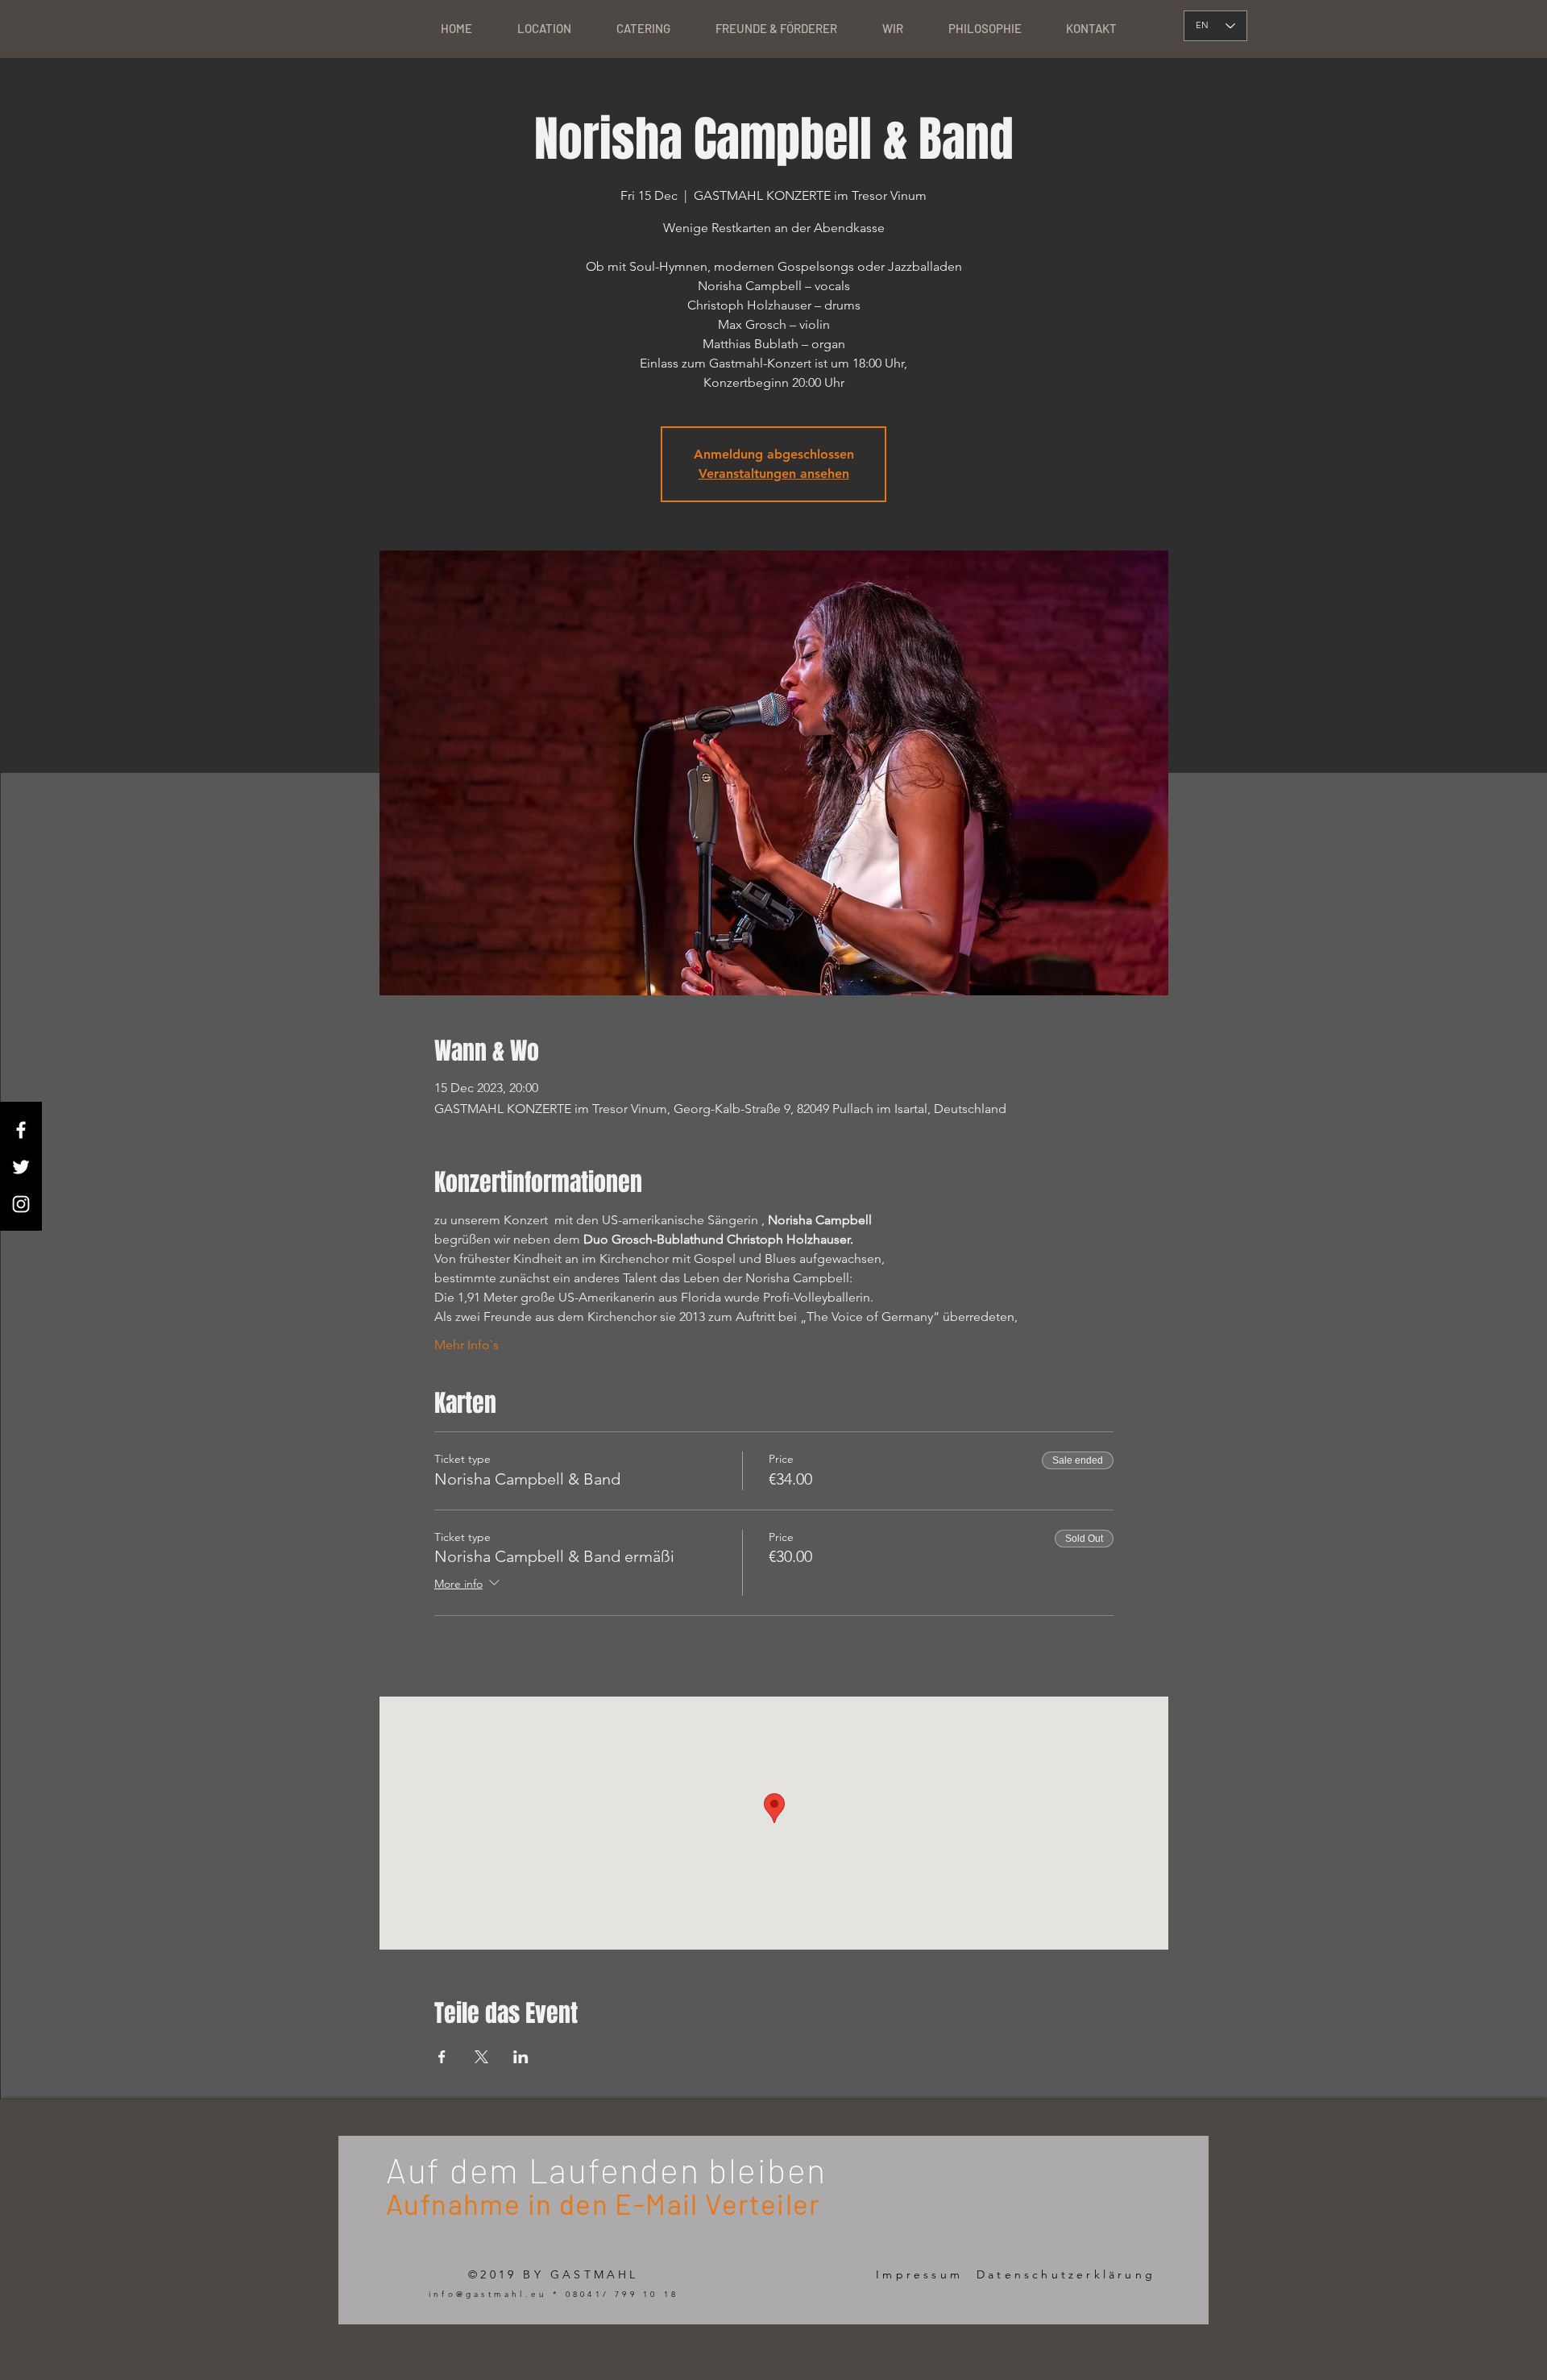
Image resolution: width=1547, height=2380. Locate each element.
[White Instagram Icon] (21, 1204)
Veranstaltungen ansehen (774, 474)
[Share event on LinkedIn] (521, 2057)
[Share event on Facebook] (442, 2057)
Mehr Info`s (467, 1345)
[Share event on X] (481, 2057)
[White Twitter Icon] (21, 1167)
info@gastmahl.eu (488, 2294)
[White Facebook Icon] (21, 1130)
